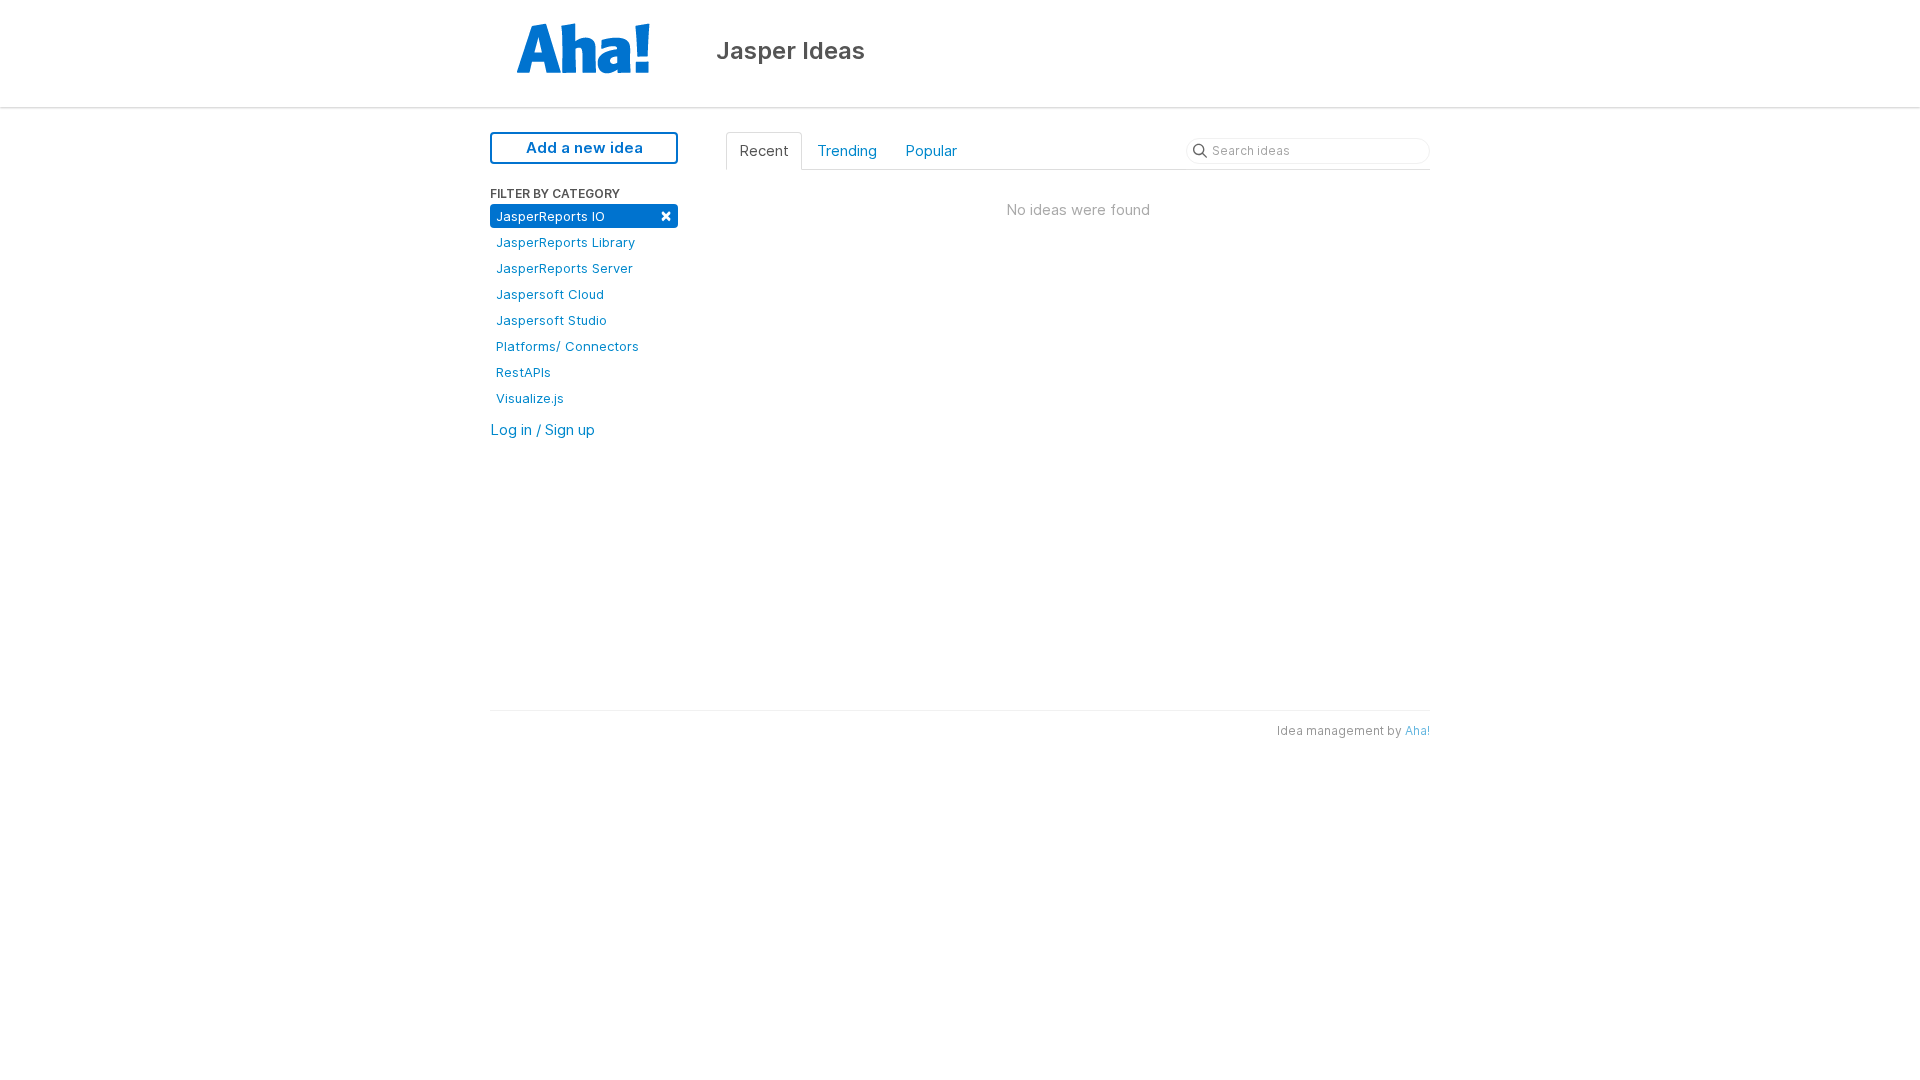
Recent (764, 150)
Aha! (1417, 730)
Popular (931, 150)
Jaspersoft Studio (551, 320)
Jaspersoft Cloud (550, 294)
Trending (847, 150)
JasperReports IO (584, 214)
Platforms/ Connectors (567, 346)
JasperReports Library (565, 242)
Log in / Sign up (542, 429)
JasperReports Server (564, 268)
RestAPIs (523, 372)
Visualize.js (530, 398)
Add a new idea (584, 147)
